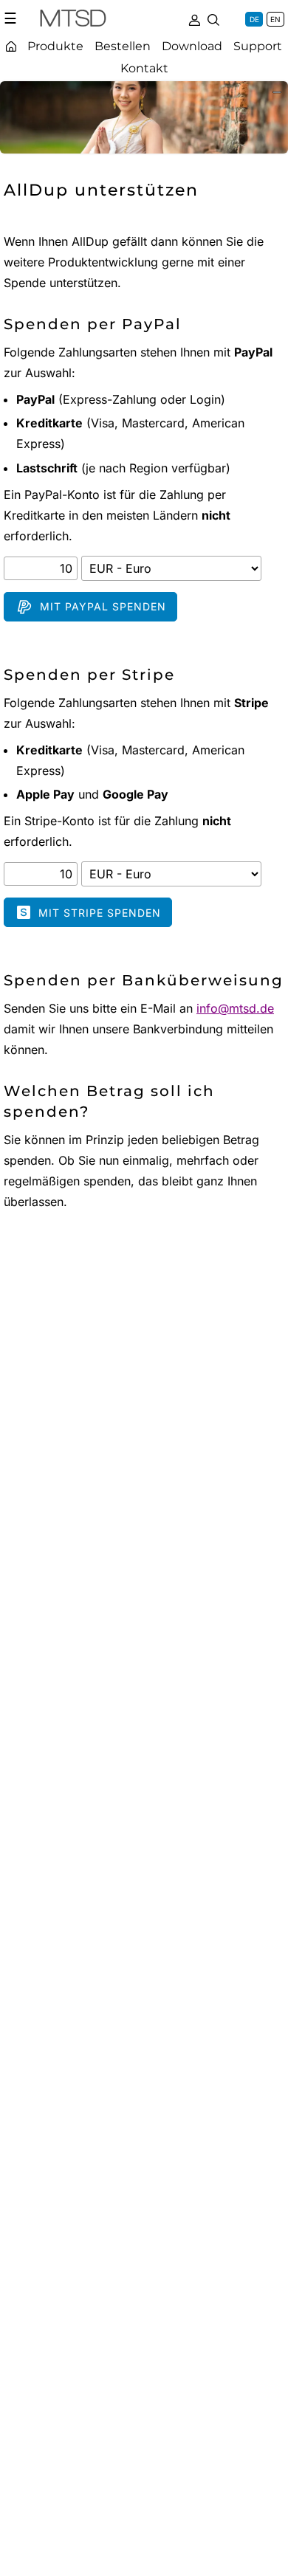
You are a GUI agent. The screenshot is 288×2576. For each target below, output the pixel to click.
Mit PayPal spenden (103, 606)
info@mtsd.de (235, 1008)
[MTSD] (73, 21)
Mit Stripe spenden (100, 913)
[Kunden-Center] (194, 18)
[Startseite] (11, 46)
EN (275, 19)
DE (254, 19)
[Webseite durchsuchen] (213, 18)
